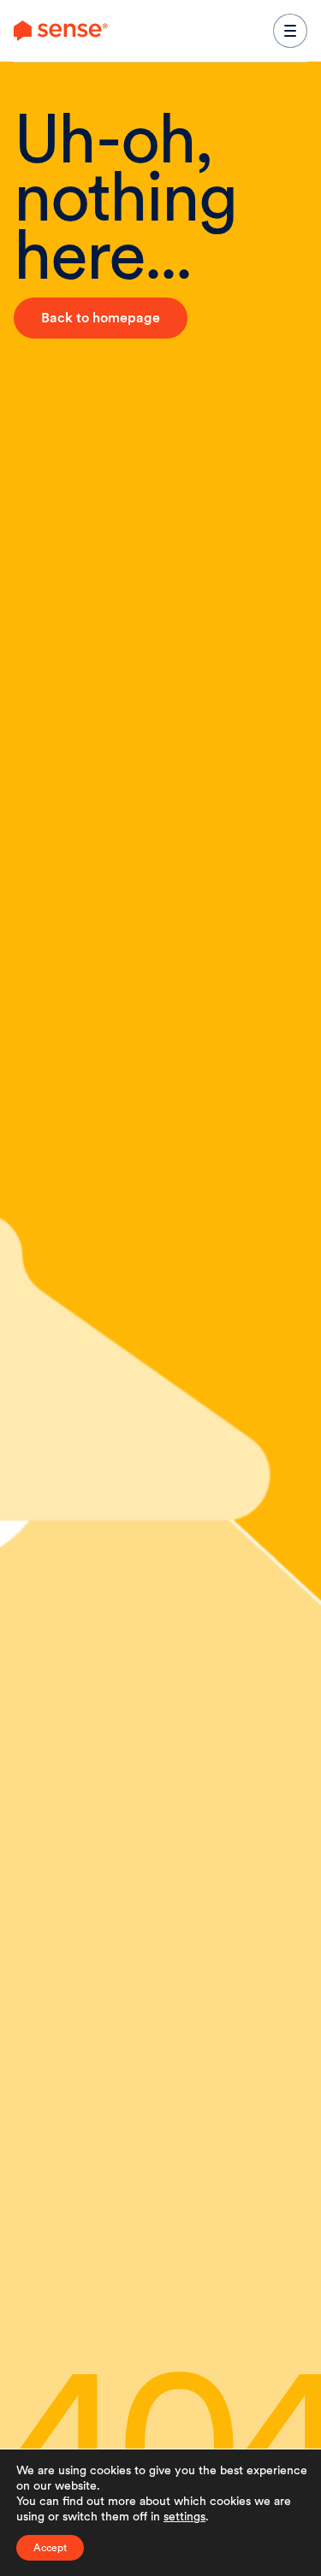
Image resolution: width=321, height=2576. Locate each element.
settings (184, 2516)
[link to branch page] (61, 31)
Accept (50, 2548)
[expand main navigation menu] (290, 31)
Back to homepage (101, 318)
